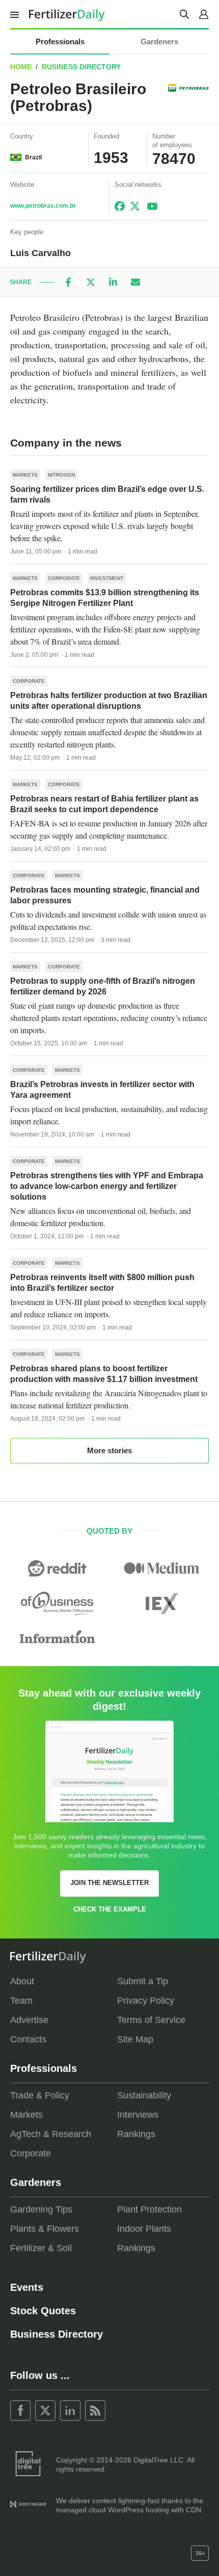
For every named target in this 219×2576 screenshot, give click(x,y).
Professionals (60, 41)
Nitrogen (61, 475)
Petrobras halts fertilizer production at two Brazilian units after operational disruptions (109, 701)
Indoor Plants (144, 2229)
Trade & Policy (40, 2095)
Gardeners (159, 41)
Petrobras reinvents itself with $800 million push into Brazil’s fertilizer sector (102, 1283)
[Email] (135, 282)
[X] (91, 282)
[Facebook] (68, 282)
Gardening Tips (41, 2209)
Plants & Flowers (45, 2229)
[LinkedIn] (113, 282)
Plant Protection (149, 2209)
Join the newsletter (109, 1883)
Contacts (28, 2039)
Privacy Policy (146, 2001)
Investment (107, 578)
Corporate (64, 578)
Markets (25, 475)
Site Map (135, 2039)
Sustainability (144, 2095)
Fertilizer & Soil (41, 2248)
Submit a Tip (143, 1981)
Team (21, 2001)
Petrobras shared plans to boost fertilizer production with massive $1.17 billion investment (104, 1374)
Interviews (138, 2115)
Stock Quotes (43, 2311)
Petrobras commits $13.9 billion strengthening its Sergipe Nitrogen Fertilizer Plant (105, 598)
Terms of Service (151, 2020)
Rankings (136, 2134)
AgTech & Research (51, 2134)
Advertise (29, 2020)
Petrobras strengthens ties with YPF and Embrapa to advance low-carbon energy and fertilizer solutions (107, 1186)
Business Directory (81, 67)
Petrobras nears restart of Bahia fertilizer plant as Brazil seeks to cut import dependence (104, 804)
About (22, 1981)
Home (21, 67)
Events (27, 2287)
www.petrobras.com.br (43, 206)
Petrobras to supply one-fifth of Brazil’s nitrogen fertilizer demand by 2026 (103, 986)
